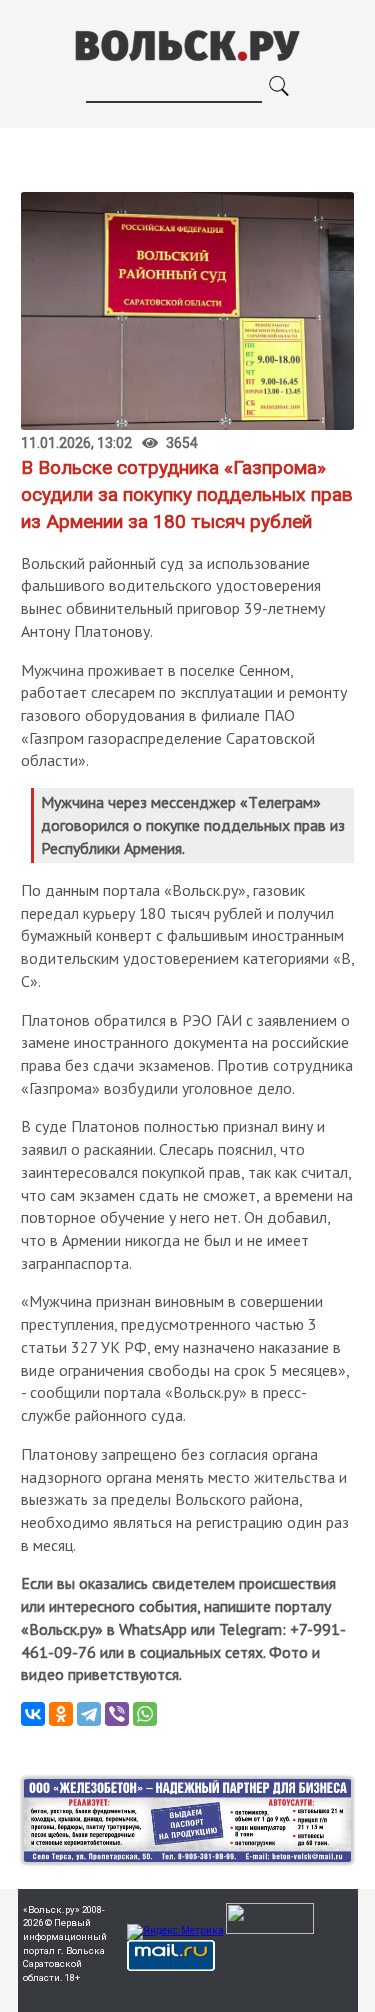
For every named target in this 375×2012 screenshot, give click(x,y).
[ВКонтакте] (33, 1714)
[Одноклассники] (61, 1714)
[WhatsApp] (145, 1714)
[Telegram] (89, 1714)
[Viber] (117, 1714)
